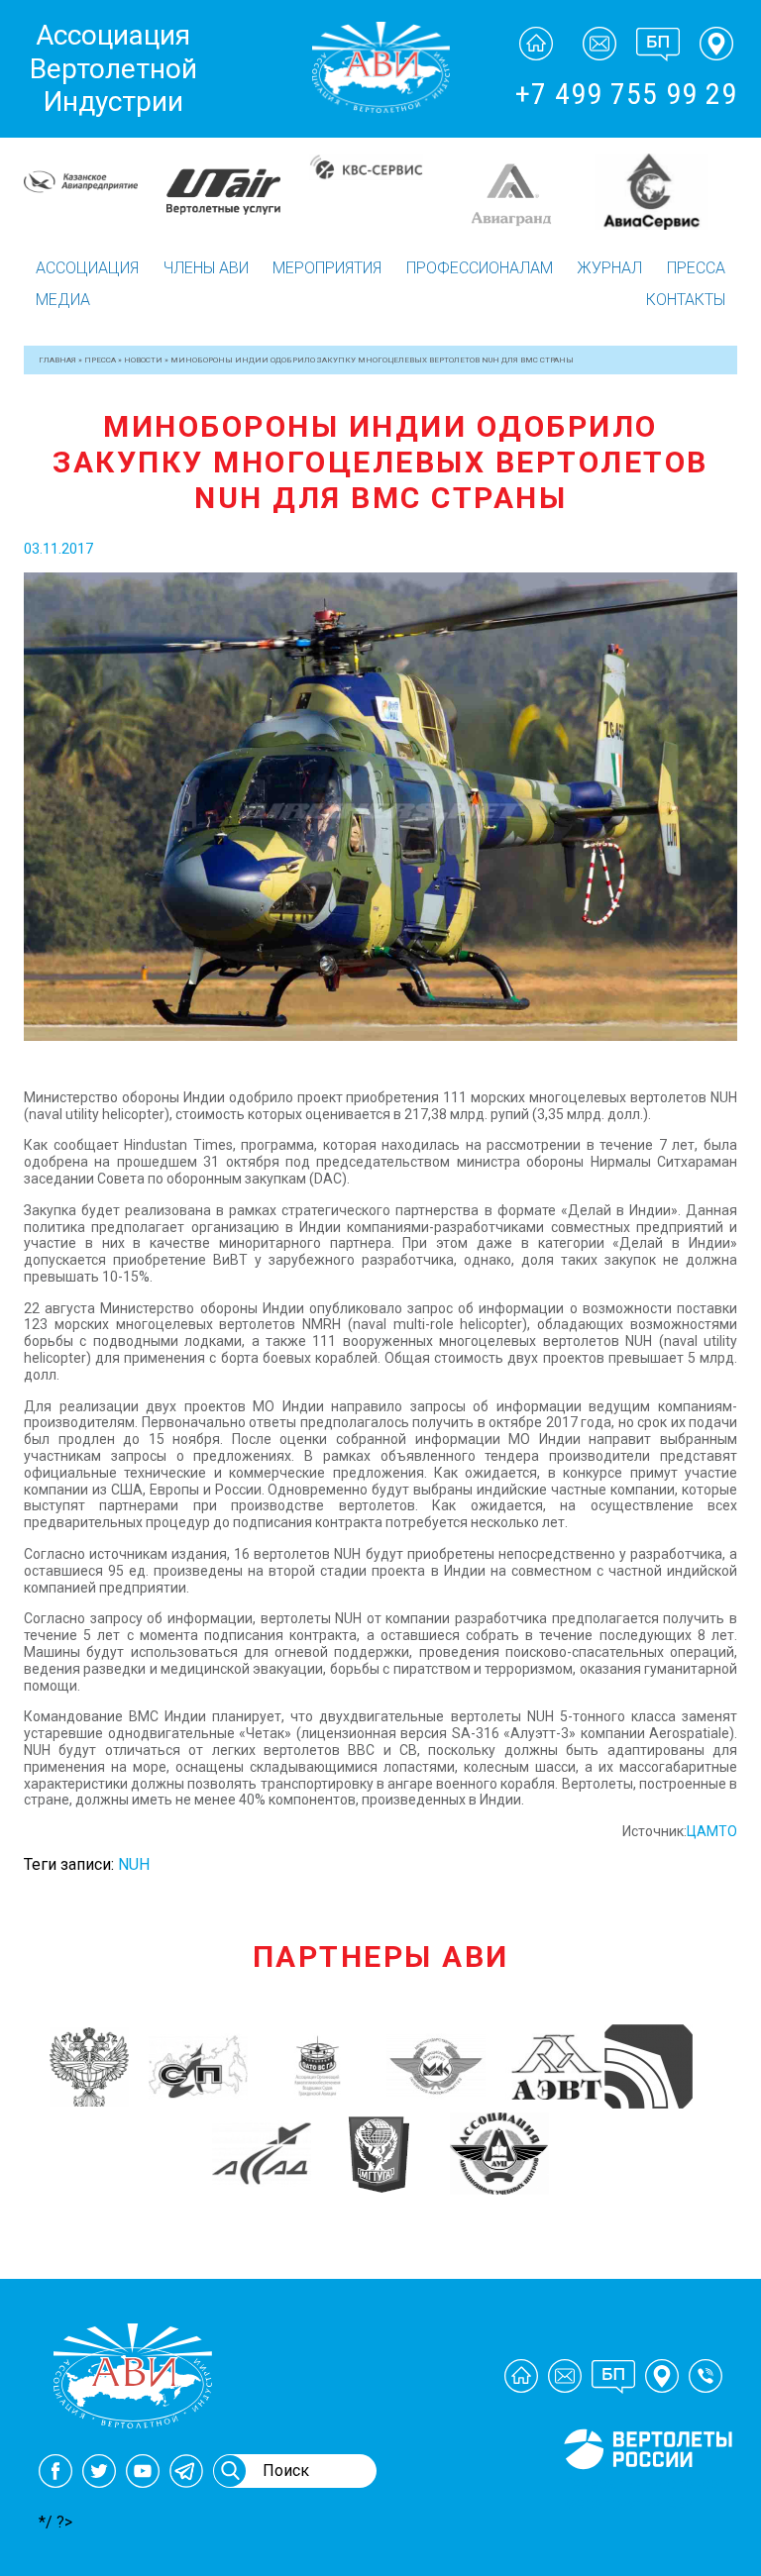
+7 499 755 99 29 (626, 94)
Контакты (686, 300)
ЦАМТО (712, 1831)
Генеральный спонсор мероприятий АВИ (646, 2493)
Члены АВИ (206, 268)
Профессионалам (480, 268)
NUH (134, 1864)
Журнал (609, 268)
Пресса (696, 268)
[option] (95, 193)
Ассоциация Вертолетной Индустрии (113, 68)
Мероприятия (327, 268)
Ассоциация (87, 268)
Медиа (63, 300)
